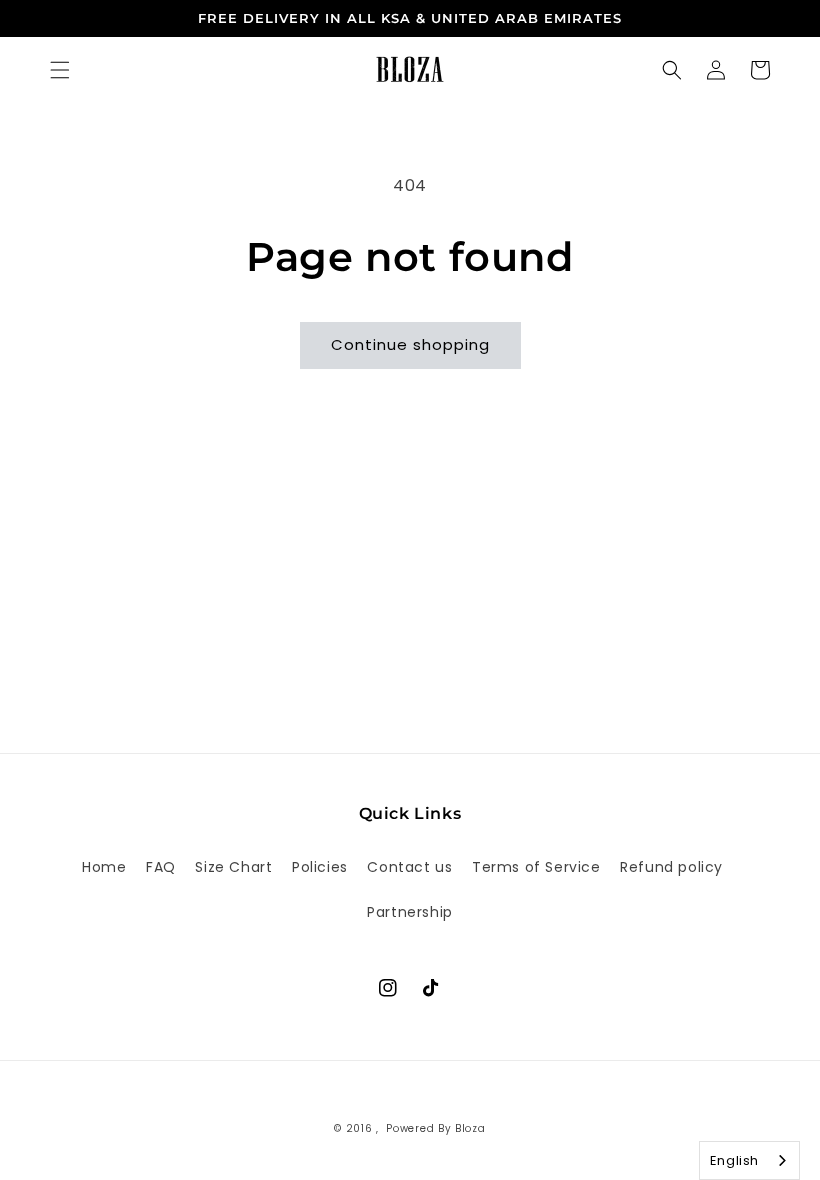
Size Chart (233, 867)
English (734, 1160)
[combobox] (749, 1160)
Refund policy (671, 867)
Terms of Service (536, 867)
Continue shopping (410, 344)
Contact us (409, 867)
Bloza (470, 1128)
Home (104, 867)
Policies (320, 867)
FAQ (161, 867)
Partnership (410, 912)
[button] (60, 70)
